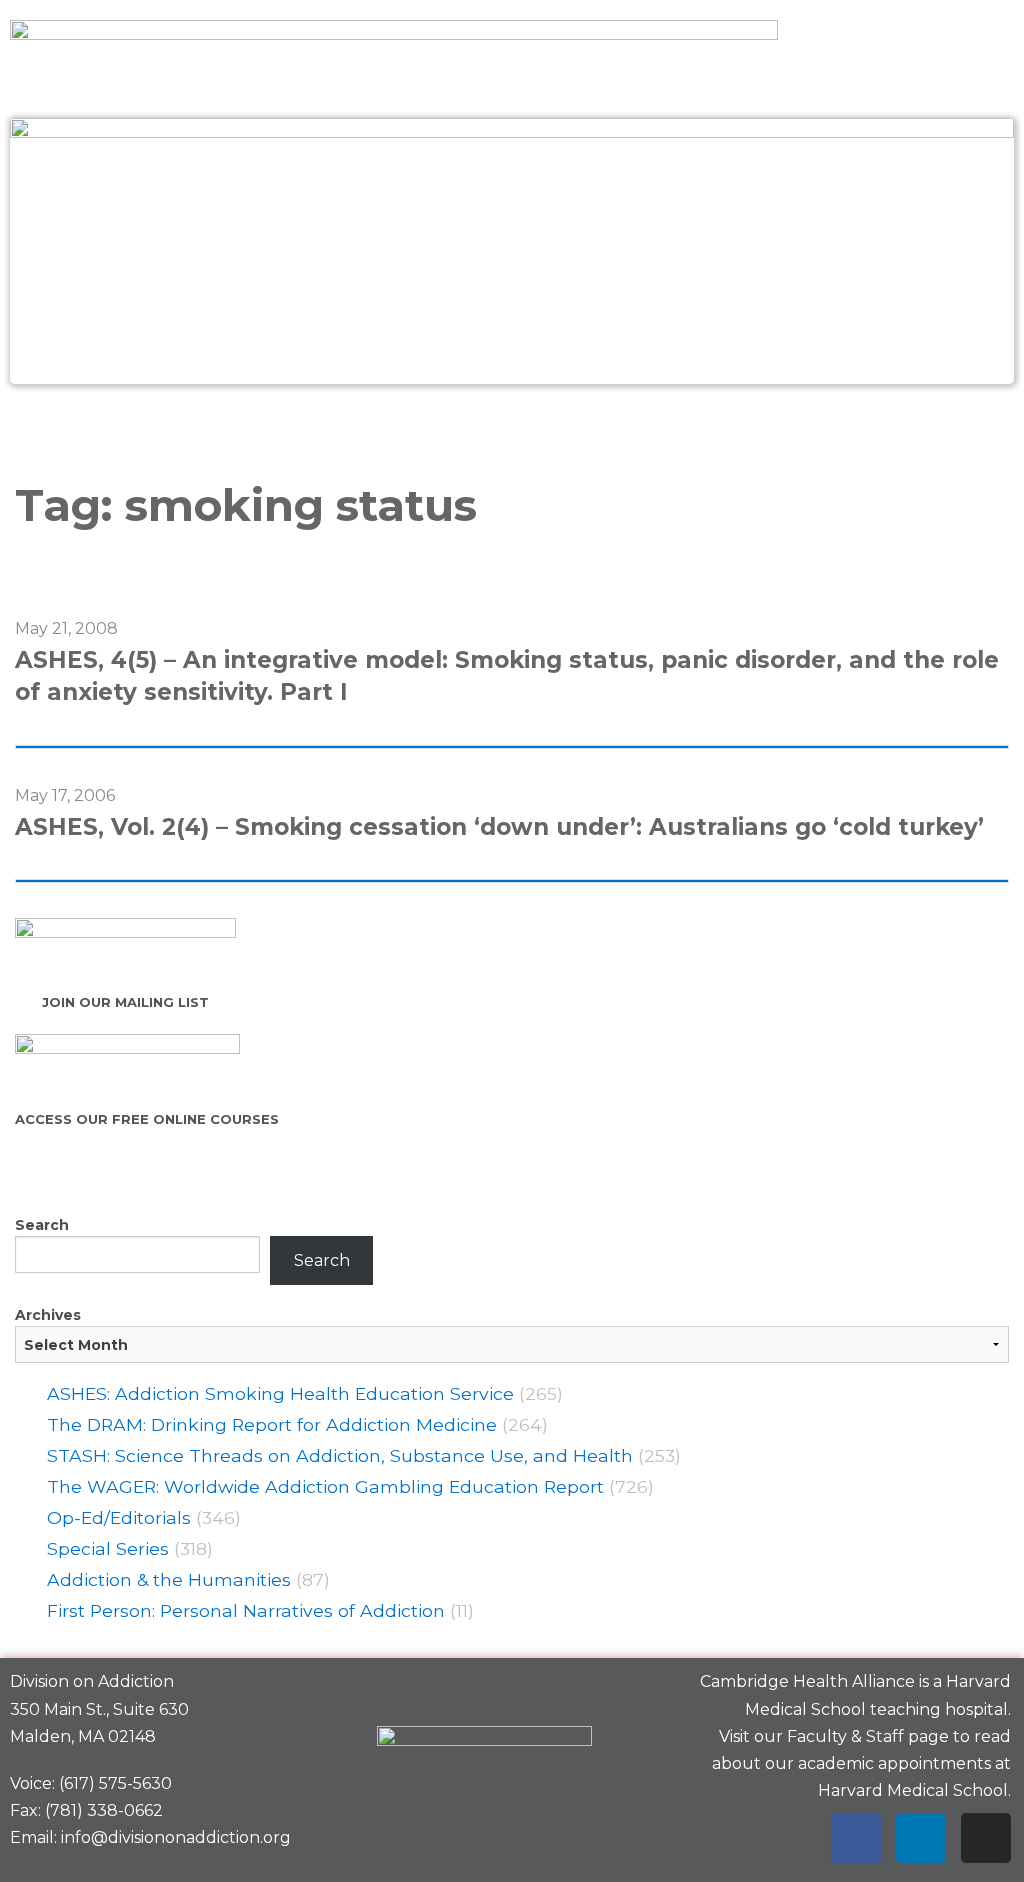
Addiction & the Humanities (169, 1579)
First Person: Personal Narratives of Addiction (246, 1610)
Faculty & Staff (845, 1736)
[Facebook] (856, 1838)
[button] (511, 427)
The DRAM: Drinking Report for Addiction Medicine (272, 1424)
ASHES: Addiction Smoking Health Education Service (280, 1393)
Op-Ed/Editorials (119, 1517)
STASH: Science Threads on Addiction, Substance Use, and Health (340, 1455)
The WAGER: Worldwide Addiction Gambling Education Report (325, 1486)
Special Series (108, 1548)
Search (42, 1225)
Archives (48, 1315)
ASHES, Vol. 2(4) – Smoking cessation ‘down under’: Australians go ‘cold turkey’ (499, 827)
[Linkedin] (921, 1838)
